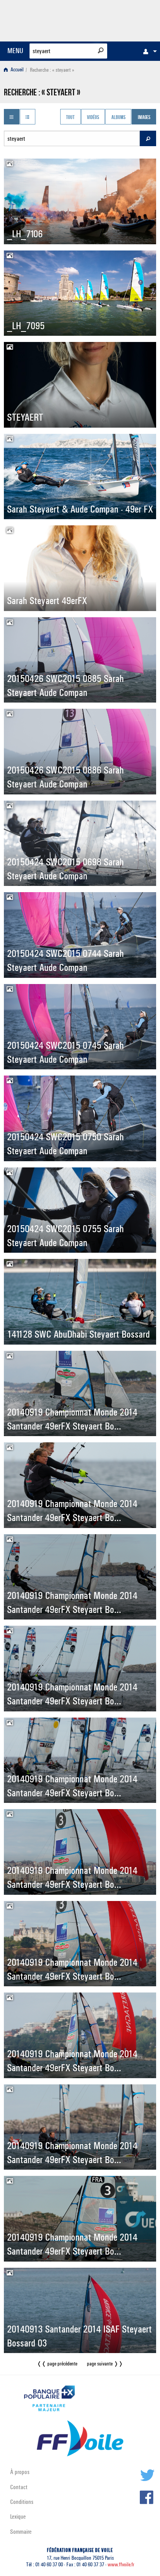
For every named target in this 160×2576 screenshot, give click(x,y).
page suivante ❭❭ (105, 2364)
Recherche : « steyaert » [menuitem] (52, 70)
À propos (20, 2472)
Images (144, 117)
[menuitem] (148, 51)
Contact (19, 2487)
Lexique (18, 2516)
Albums (118, 117)
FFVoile (119, 19)
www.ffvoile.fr (121, 2565)
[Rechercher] (101, 50)
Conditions (22, 2502)
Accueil (17, 70)
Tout (70, 117)
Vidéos (93, 117)
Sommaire (21, 2532)
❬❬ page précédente (57, 2364)
